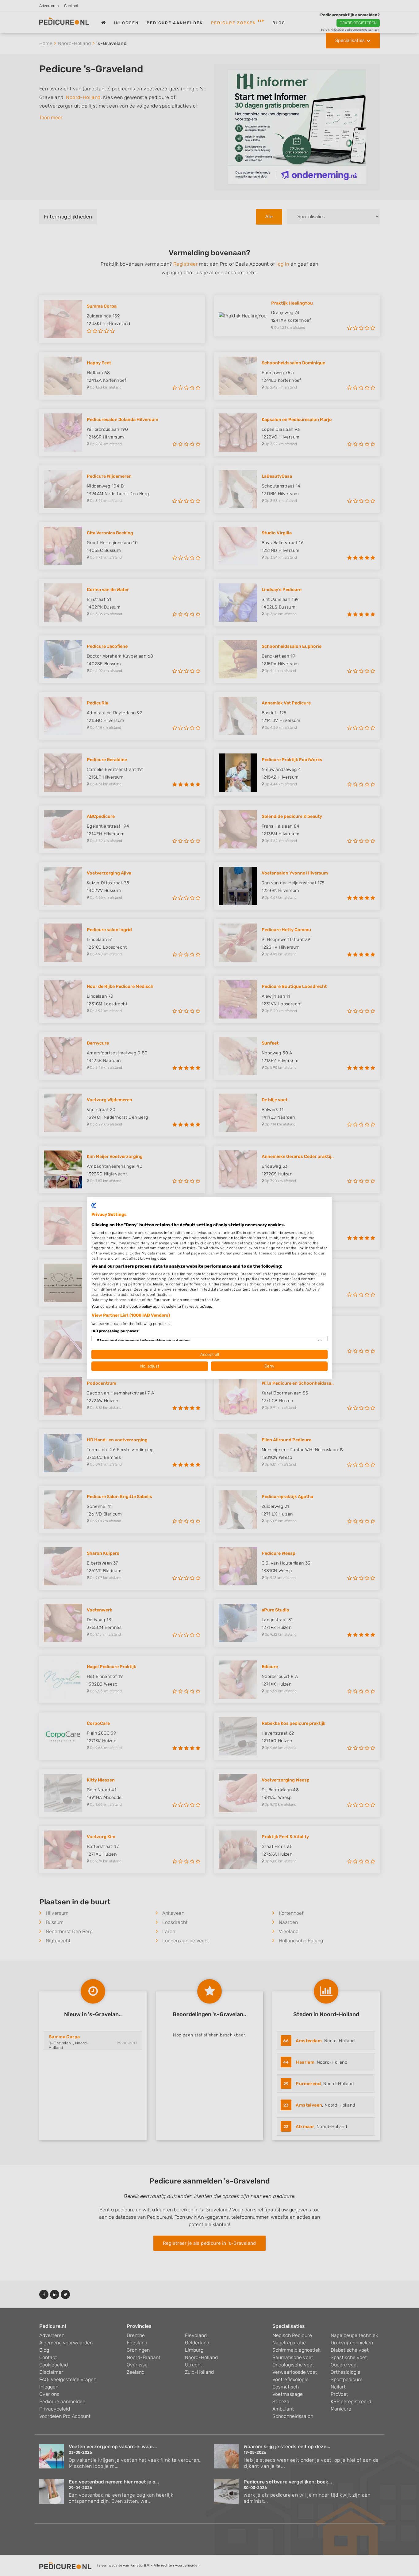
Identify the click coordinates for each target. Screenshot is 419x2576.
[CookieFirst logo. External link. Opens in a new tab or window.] (94, 1205)
